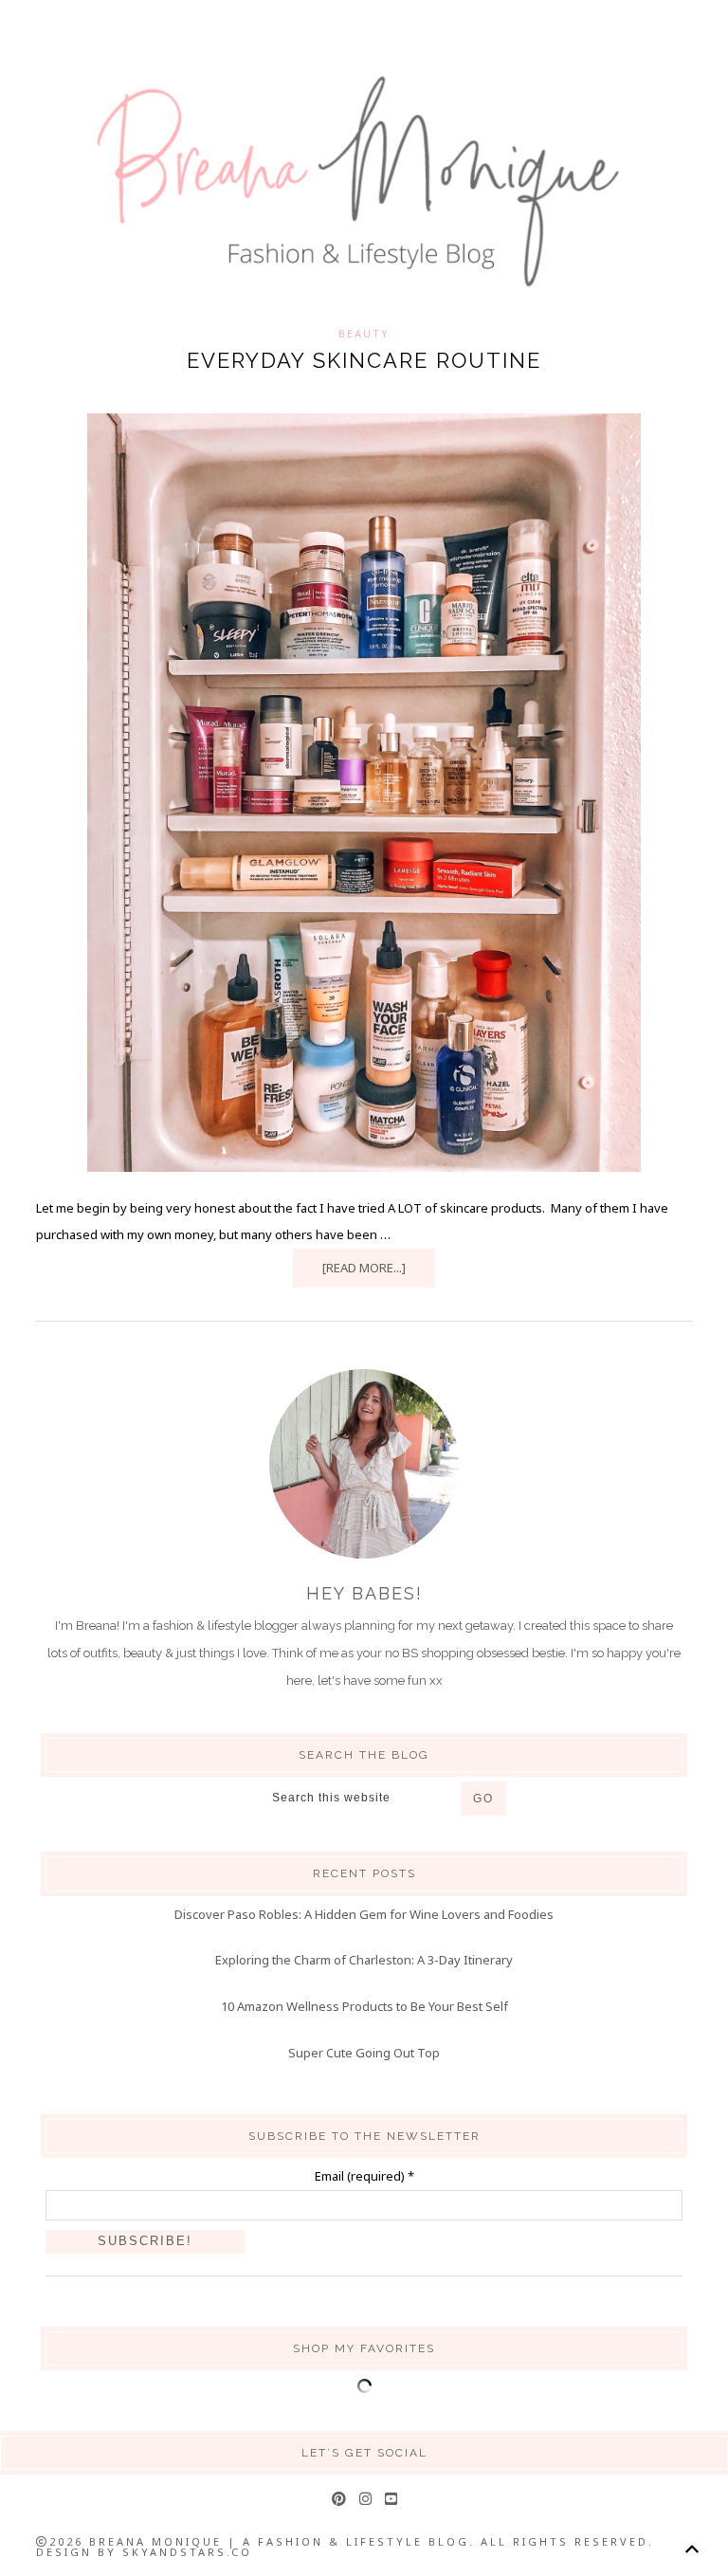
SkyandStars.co (187, 2552)
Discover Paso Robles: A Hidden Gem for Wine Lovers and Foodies (364, 1914)
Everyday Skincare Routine (364, 360)
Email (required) (364, 2176)
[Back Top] (692, 2549)
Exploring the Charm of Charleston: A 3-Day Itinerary (364, 1960)
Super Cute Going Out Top (364, 2053)
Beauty (364, 333)
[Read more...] (364, 1268)
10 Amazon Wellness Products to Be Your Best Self (364, 2006)
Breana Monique (364, 182)
